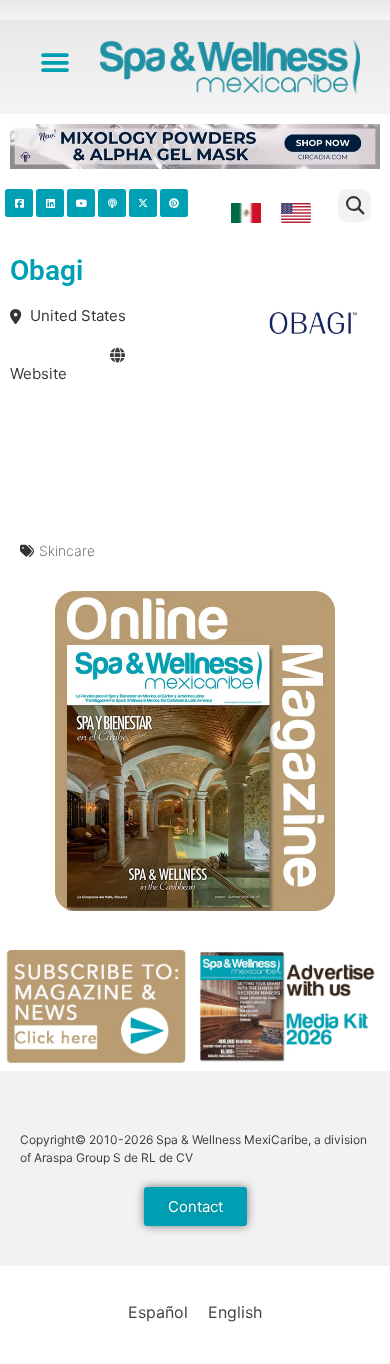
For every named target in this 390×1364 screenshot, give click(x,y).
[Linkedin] (50, 203)
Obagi (46, 270)
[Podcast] (112, 203)
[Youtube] (81, 203)
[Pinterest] (174, 203)
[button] (55, 62)
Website (38, 373)
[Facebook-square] (19, 203)
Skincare (67, 550)
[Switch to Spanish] (246, 213)
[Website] (117, 355)
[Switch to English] (296, 214)
